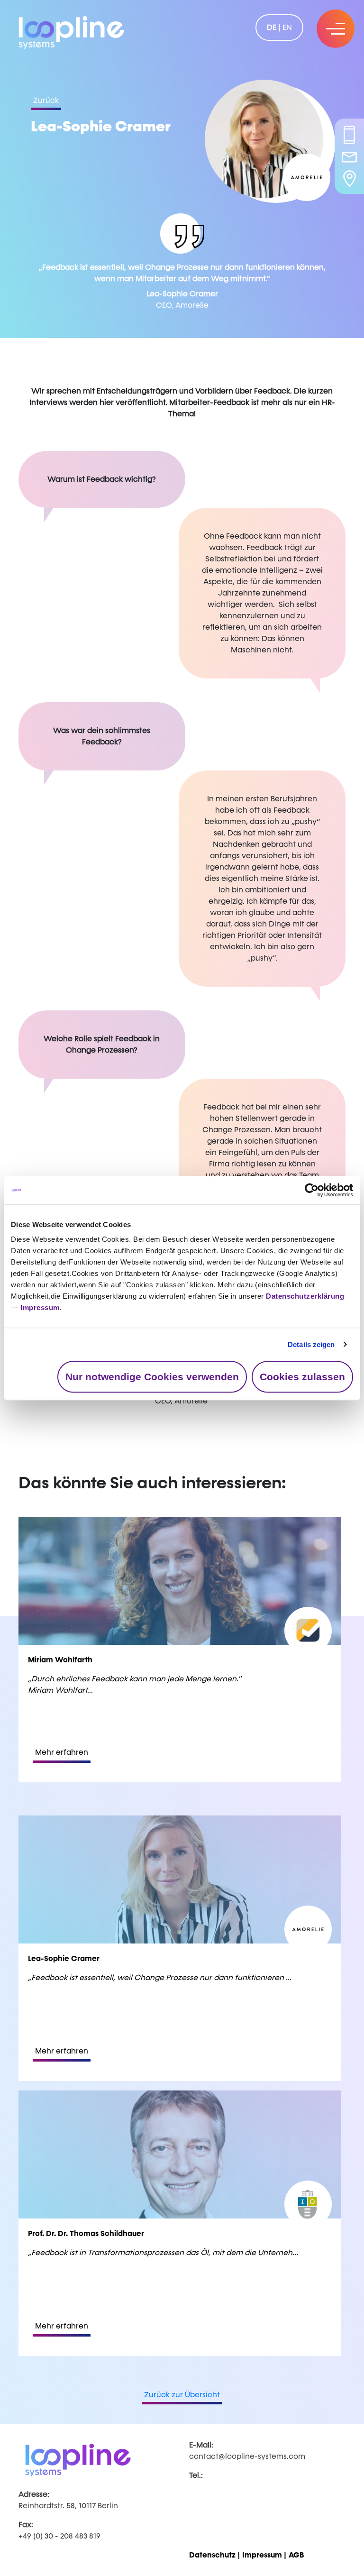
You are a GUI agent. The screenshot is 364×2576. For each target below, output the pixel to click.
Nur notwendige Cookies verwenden (152, 1377)
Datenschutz (212, 2555)
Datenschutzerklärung (305, 1296)
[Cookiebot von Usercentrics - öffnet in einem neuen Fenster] (312, 1190)
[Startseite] (71, 31)
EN (287, 27)
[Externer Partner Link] (307, 177)
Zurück (46, 100)
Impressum (40, 1307)
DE (272, 27)
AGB (296, 2555)
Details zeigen (311, 1344)
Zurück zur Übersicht (182, 2395)
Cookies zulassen (302, 1377)
